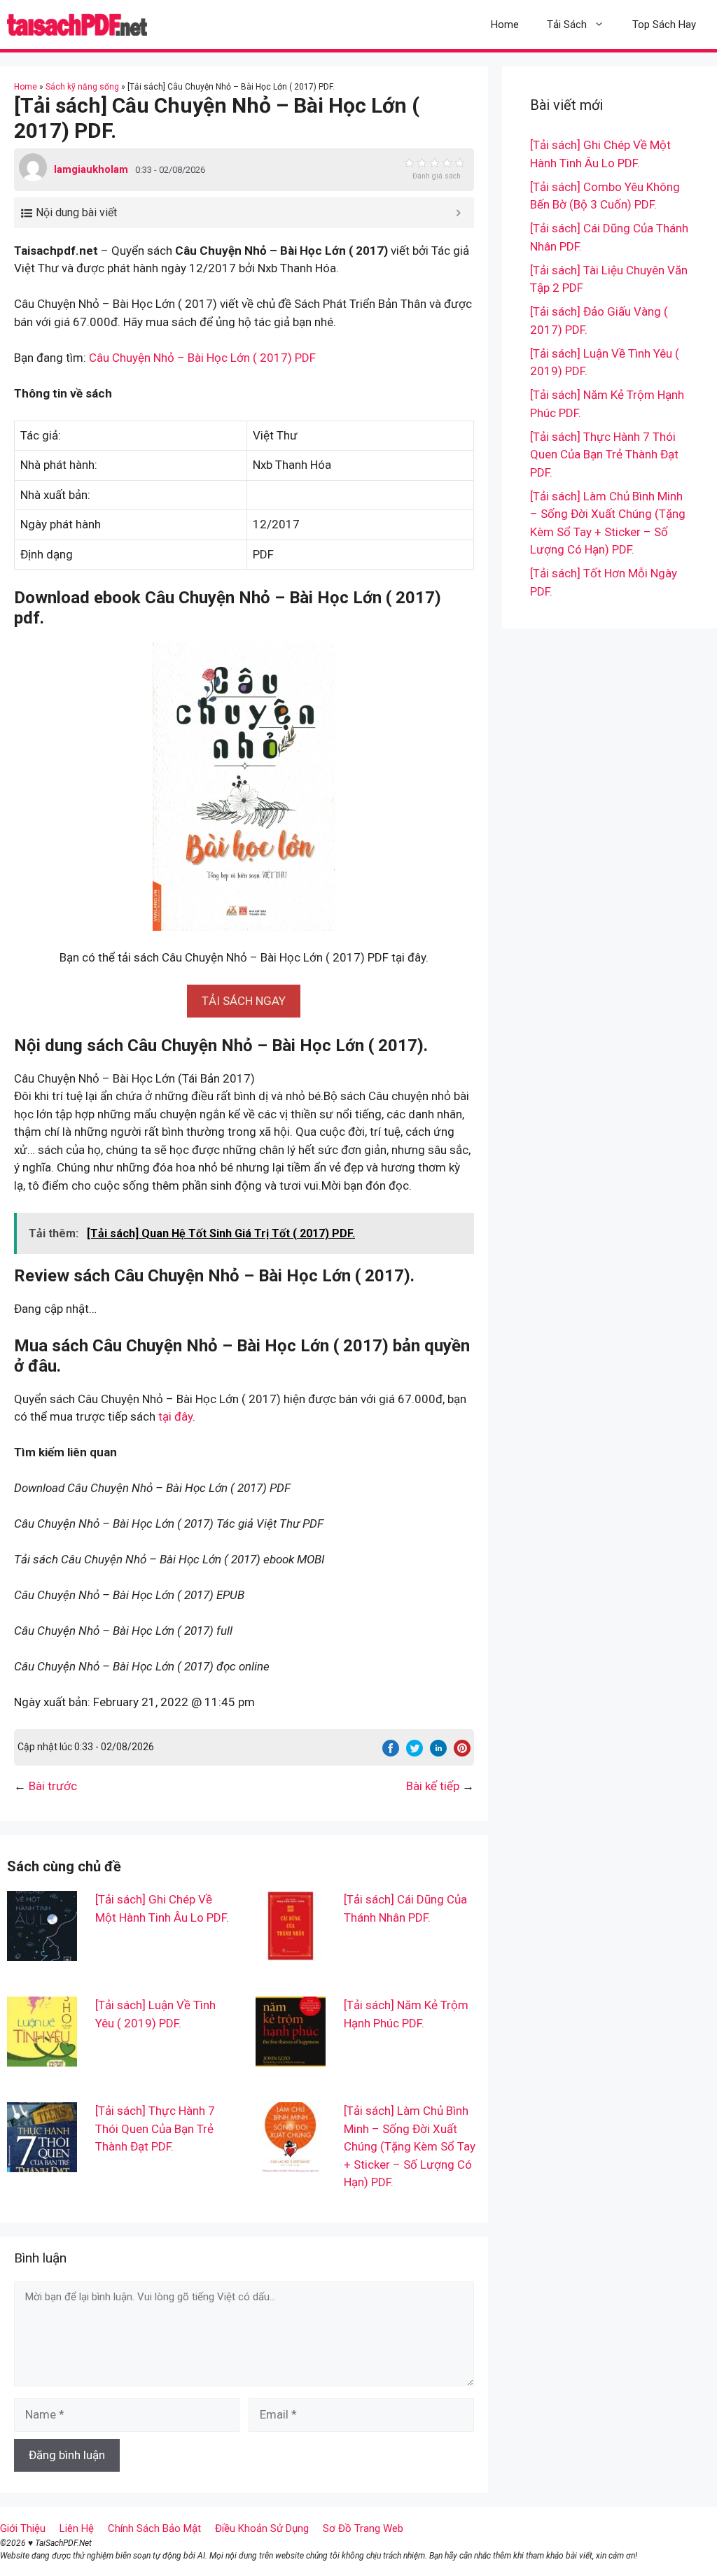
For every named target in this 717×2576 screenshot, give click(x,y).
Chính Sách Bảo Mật (154, 2528)
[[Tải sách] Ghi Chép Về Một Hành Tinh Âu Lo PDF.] (42, 1952)
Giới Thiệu (23, 2528)
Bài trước (53, 1786)
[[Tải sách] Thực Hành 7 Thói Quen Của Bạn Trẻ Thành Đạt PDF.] (42, 2163)
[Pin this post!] (462, 1752)
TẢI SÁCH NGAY (244, 1001)
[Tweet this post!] (415, 1752)
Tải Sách (567, 24)
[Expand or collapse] (458, 213)
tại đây (175, 1416)
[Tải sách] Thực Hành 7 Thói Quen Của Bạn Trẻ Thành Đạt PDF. (155, 2128)
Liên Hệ (77, 2528)
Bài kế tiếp (433, 1786)
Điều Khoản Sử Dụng (262, 2528)
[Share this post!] (391, 1752)
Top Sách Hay (664, 24)
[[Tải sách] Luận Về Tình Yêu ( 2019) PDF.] (42, 2057)
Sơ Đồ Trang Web (363, 2528)
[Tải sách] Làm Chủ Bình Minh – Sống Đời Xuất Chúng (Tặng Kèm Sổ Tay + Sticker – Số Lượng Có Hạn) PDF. (410, 2146)
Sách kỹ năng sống (82, 87)
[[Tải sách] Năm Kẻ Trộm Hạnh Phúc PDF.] (291, 2057)
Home (505, 24)
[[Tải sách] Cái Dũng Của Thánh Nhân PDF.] (291, 1952)
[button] (244, 1001)
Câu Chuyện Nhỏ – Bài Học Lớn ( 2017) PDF (202, 358)
